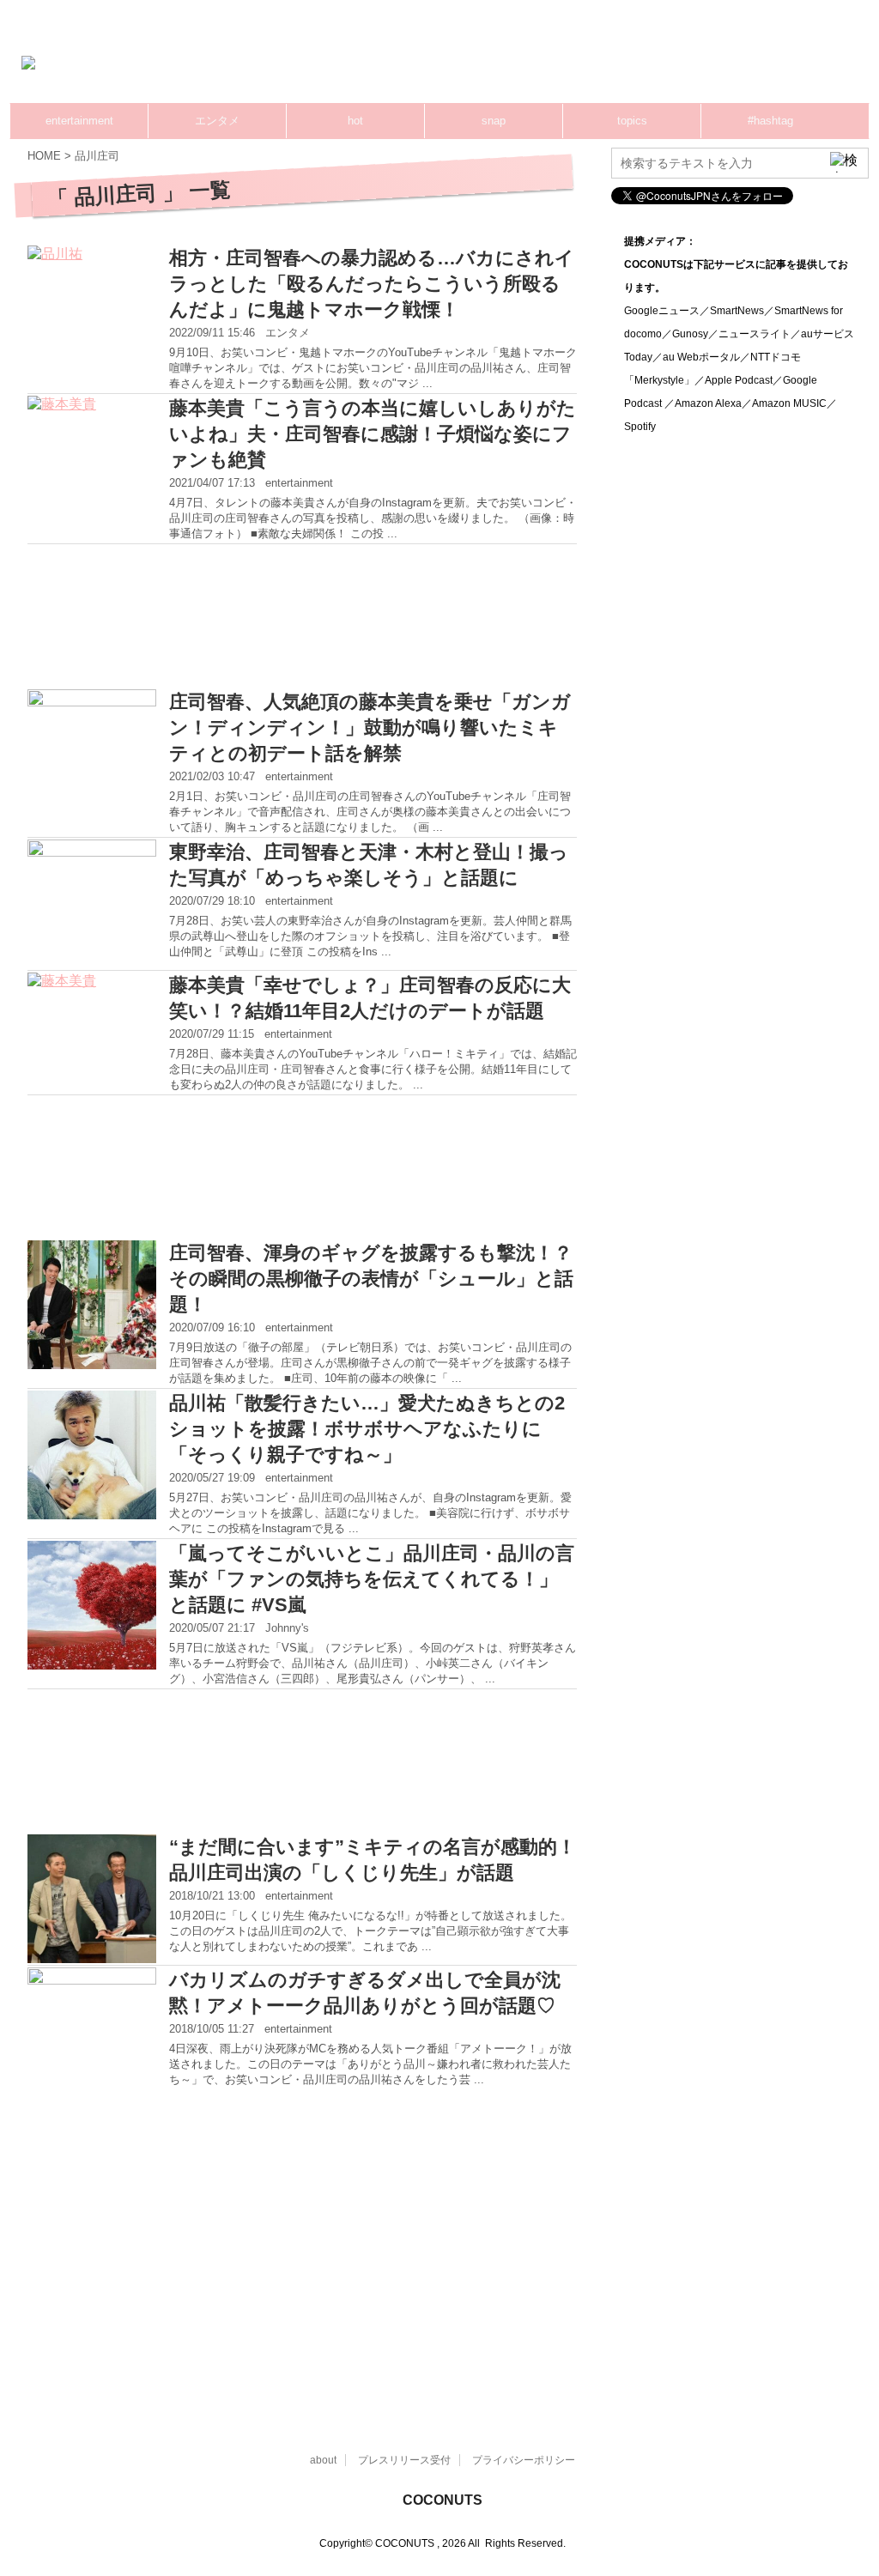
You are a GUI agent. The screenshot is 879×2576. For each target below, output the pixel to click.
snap (494, 121)
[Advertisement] (558, 64)
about (323, 2460)
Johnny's (287, 1628)
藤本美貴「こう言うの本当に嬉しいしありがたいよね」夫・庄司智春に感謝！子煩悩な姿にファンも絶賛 (373, 434)
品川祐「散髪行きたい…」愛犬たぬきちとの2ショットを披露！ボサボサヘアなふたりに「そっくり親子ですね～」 (367, 1429)
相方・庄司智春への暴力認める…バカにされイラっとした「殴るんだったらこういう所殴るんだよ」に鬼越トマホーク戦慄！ (372, 284)
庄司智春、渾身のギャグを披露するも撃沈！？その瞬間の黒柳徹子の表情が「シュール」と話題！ (371, 1279)
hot (355, 121)
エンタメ (217, 121)
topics (632, 121)
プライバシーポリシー (524, 2460)
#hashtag (770, 121)
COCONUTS (443, 2500)
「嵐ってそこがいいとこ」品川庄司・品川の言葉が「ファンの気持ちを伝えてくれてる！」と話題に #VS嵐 (372, 1579)
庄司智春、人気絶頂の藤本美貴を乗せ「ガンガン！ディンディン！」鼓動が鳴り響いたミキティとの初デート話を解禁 (370, 727)
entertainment (79, 121)
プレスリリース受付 (404, 2460)
